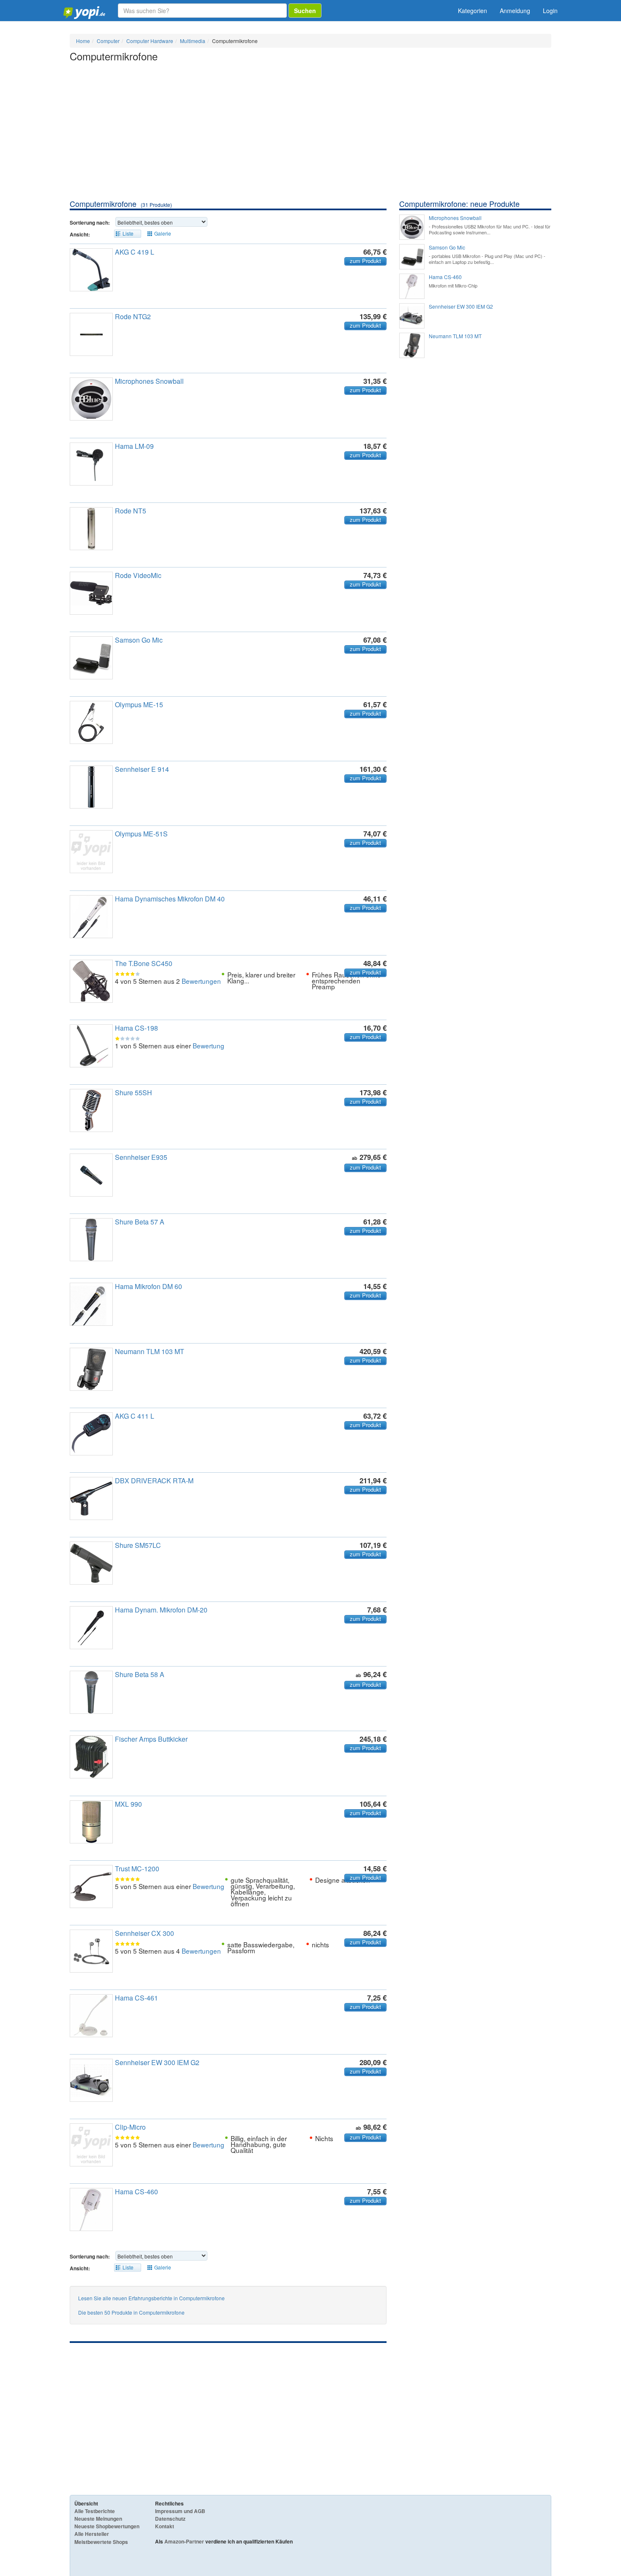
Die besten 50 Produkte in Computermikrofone (131, 2312)
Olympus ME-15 (139, 704)
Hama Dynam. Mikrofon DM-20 (161, 1610)
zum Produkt (365, 261)
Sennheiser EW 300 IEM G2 (157, 2062)
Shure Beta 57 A (140, 1222)
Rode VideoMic (138, 575)
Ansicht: (80, 234)
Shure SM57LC (138, 1545)
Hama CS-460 (136, 2192)
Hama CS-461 (136, 1998)
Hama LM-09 (134, 446)
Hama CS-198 (136, 1028)
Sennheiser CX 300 (144, 1933)
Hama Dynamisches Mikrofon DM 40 (170, 899)
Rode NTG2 (133, 316)
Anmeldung (515, 11)
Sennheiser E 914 (142, 769)
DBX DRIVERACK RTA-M (154, 1481)
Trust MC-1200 (137, 1869)
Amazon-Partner (184, 2541)
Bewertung (208, 1045)
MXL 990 (128, 1804)
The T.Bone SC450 (144, 963)
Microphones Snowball (149, 381)
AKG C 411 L (135, 1416)
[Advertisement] (310, 135)
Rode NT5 (131, 511)
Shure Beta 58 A (140, 1674)
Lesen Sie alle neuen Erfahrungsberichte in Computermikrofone (151, 2298)
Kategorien (473, 11)
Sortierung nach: (90, 223)
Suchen (305, 11)
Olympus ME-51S (141, 834)
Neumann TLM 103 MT (150, 1351)
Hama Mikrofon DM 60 (148, 1286)
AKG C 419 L (135, 252)
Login (550, 11)
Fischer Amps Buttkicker (151, 1739)
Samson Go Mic (139, 640)
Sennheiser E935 (141, 1157)
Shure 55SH (133, 1093)
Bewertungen (201, 981)
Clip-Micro (130, 2127)
